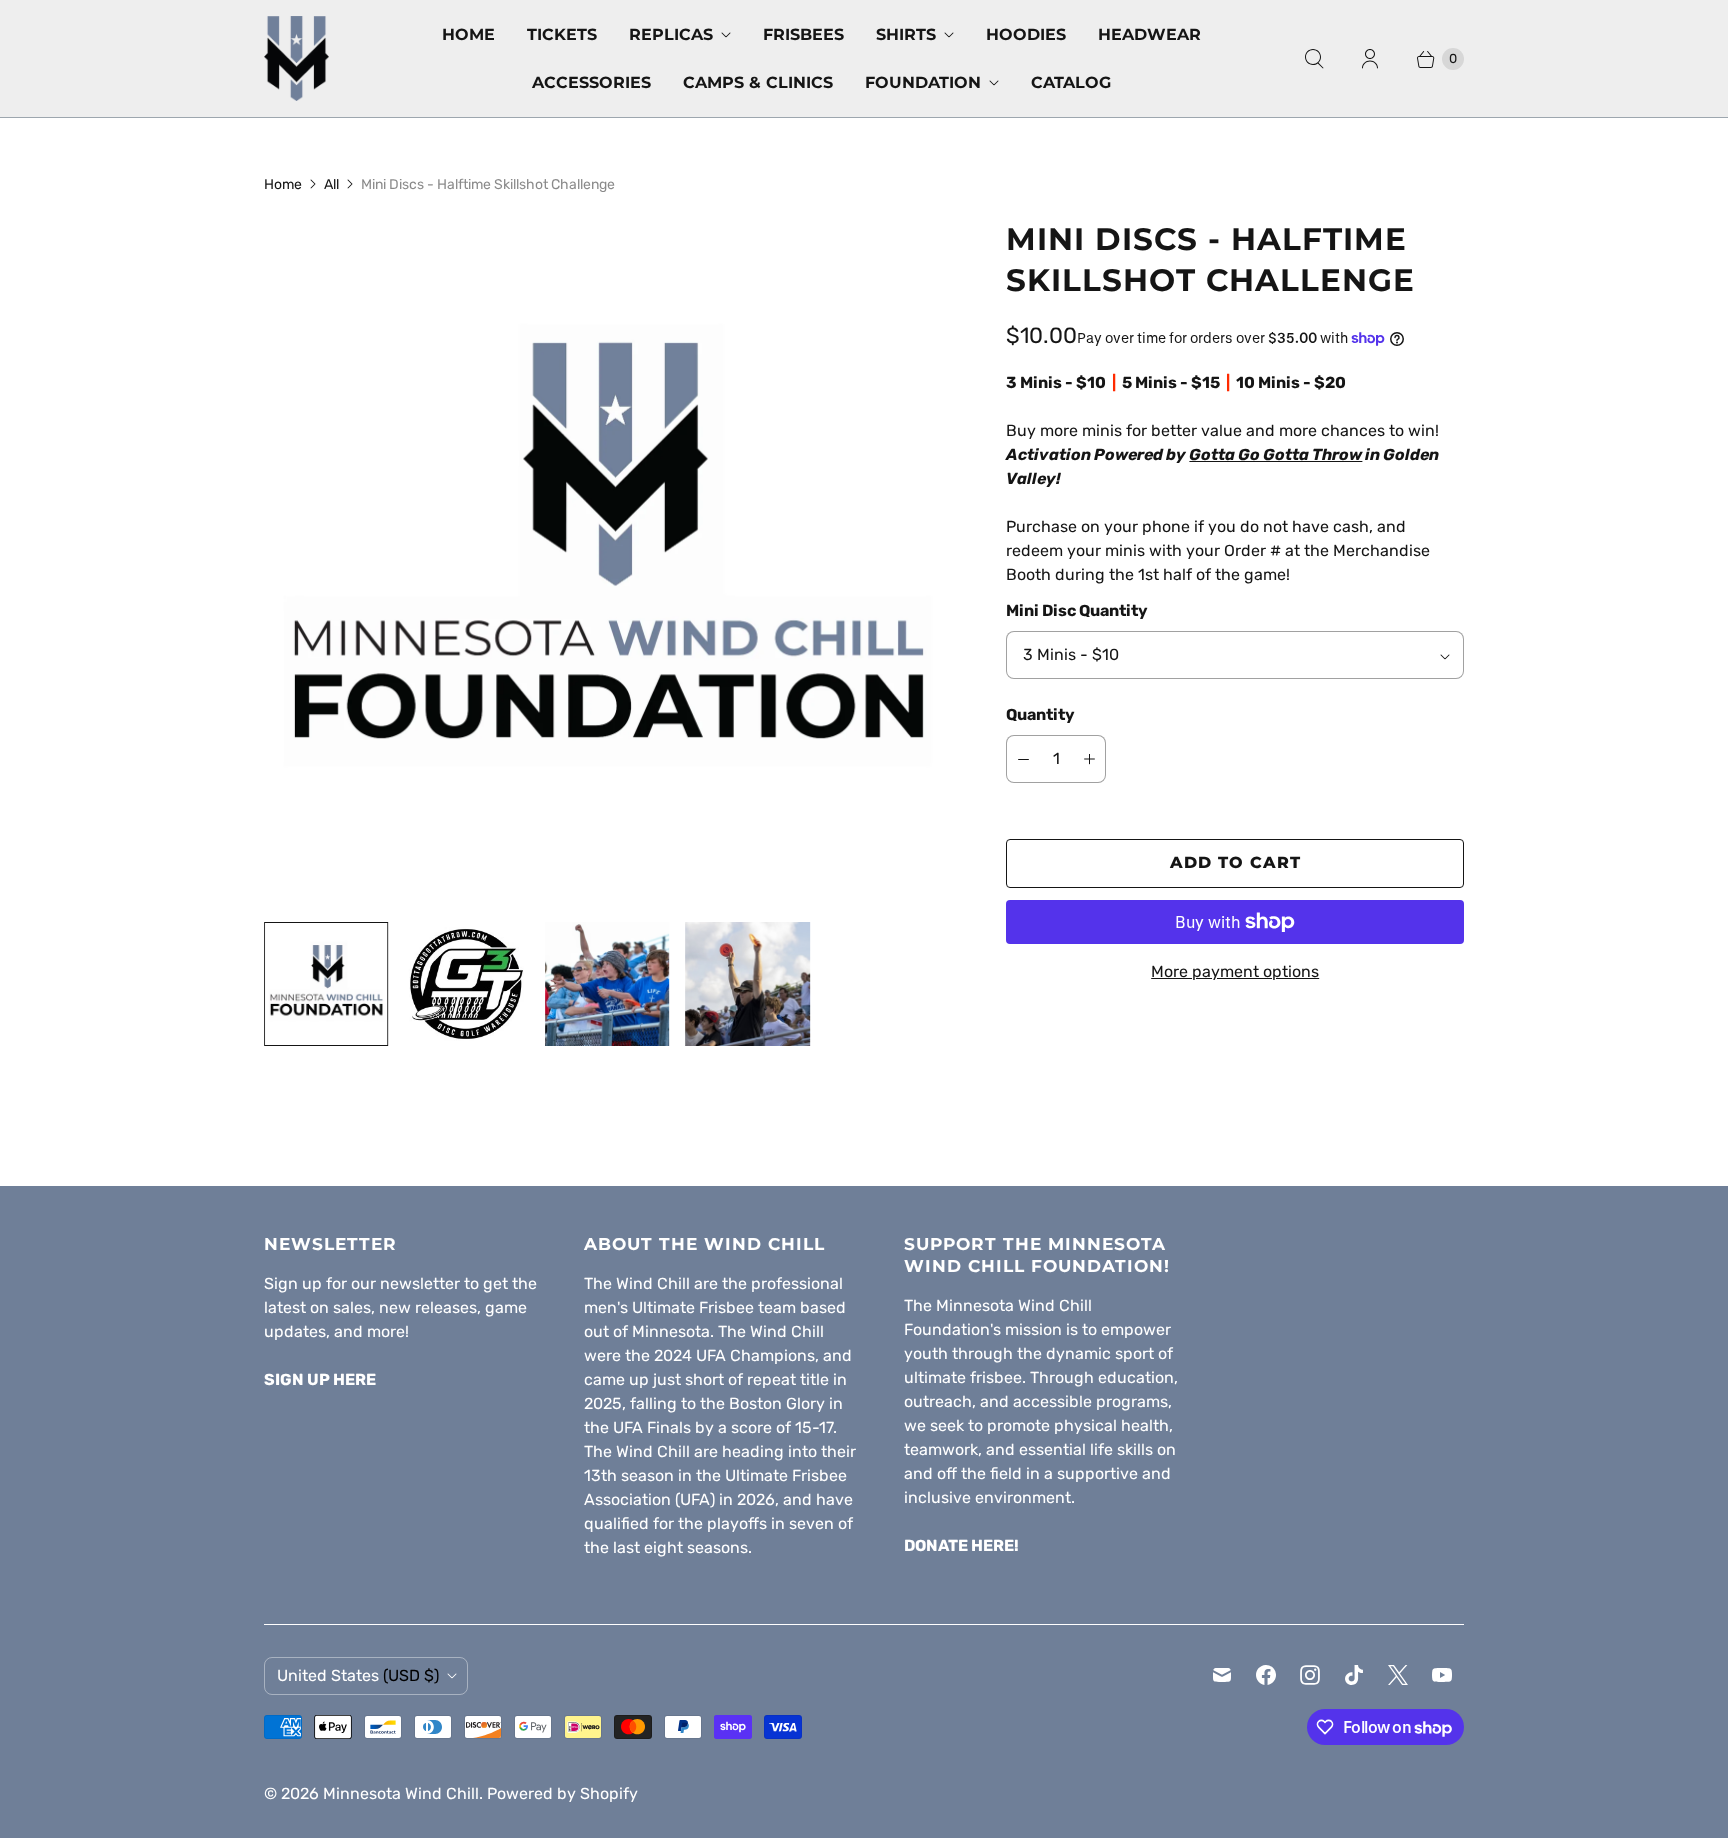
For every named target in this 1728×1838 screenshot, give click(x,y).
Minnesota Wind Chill (401, 1793)
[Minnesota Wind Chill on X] (1398, 1675)
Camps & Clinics (758, 82)
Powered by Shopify (562, 1793)
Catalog (1071, 82)
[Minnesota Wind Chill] (296, 58)
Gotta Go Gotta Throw (1275, 454)
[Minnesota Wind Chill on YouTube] (1442, 1675)
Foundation (923, 82)
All (331, 184)
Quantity (1040, 714)
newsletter (420, 1283)
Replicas (671, 34)
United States (358, 1675)
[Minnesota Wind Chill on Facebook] (1266, 1675)
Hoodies (1026, 34)
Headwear (1149, 34)
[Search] (1314, 59)
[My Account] (1370, 59)
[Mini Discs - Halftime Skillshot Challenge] (607, 562)
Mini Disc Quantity (1077, 610)
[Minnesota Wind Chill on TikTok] (1354, 1675)
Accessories (591, 82)
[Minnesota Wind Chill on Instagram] (1310, 1675)
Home (468, 34)
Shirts (906, 34)
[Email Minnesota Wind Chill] (1222, 1675)
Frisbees (803, 34)
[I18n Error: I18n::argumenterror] (326, 984)
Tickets (562, 34)
